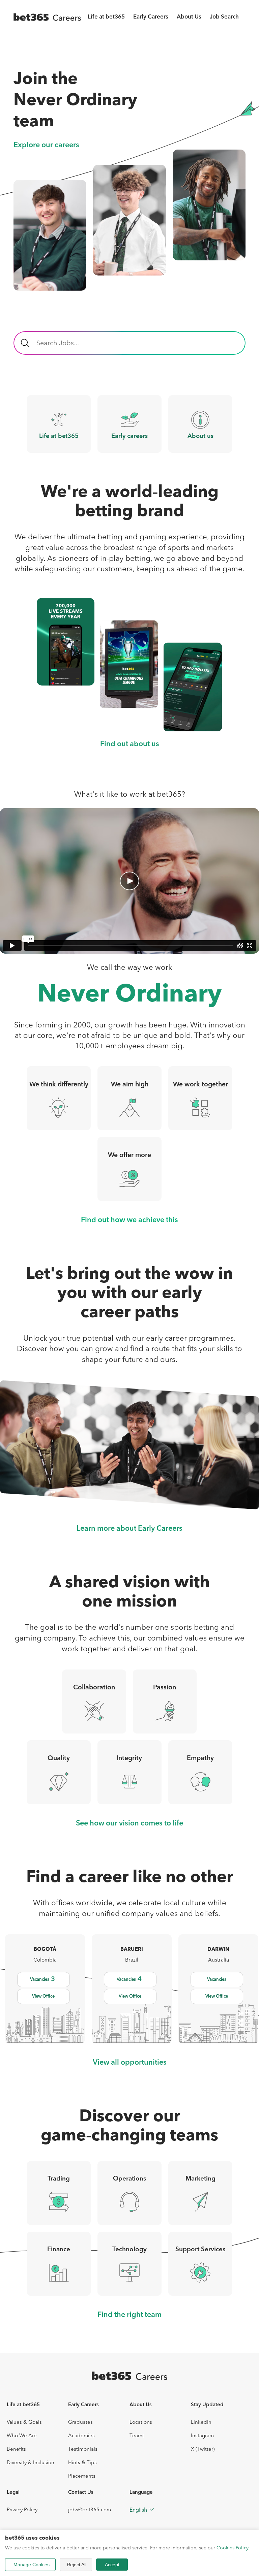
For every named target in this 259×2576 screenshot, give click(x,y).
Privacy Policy (22, 2509)
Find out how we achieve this (129, 1220)
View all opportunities (130, 2063)
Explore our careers (46, 145)
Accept (112, 2565)
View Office (43, 1996)
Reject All (77, 2565)
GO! (25, 343)
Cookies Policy (232, 2548)
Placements (82, 2476)
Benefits (16, 2449)
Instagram (202, 2435)
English (138, 2510)
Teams (137, 2435)
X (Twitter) (203, 2449)
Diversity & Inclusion (31, 2462)
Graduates (80, 2422)
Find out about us (130, 744)
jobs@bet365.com (90, 2509)
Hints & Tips (82, 2462)
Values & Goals (24, 2422)
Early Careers (151, 17)
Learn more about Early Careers (129, 1529)
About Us (189, 17)
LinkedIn (201, 2422)
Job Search (224, 17)
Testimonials (83, 2449)
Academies (81, 2435)
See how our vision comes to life (129, 1824)
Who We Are (22, 2435)
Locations (141, 2422)
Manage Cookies (32, 2565)
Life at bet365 (106, 17)
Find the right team (129, 2315)
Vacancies (42, 1979)
